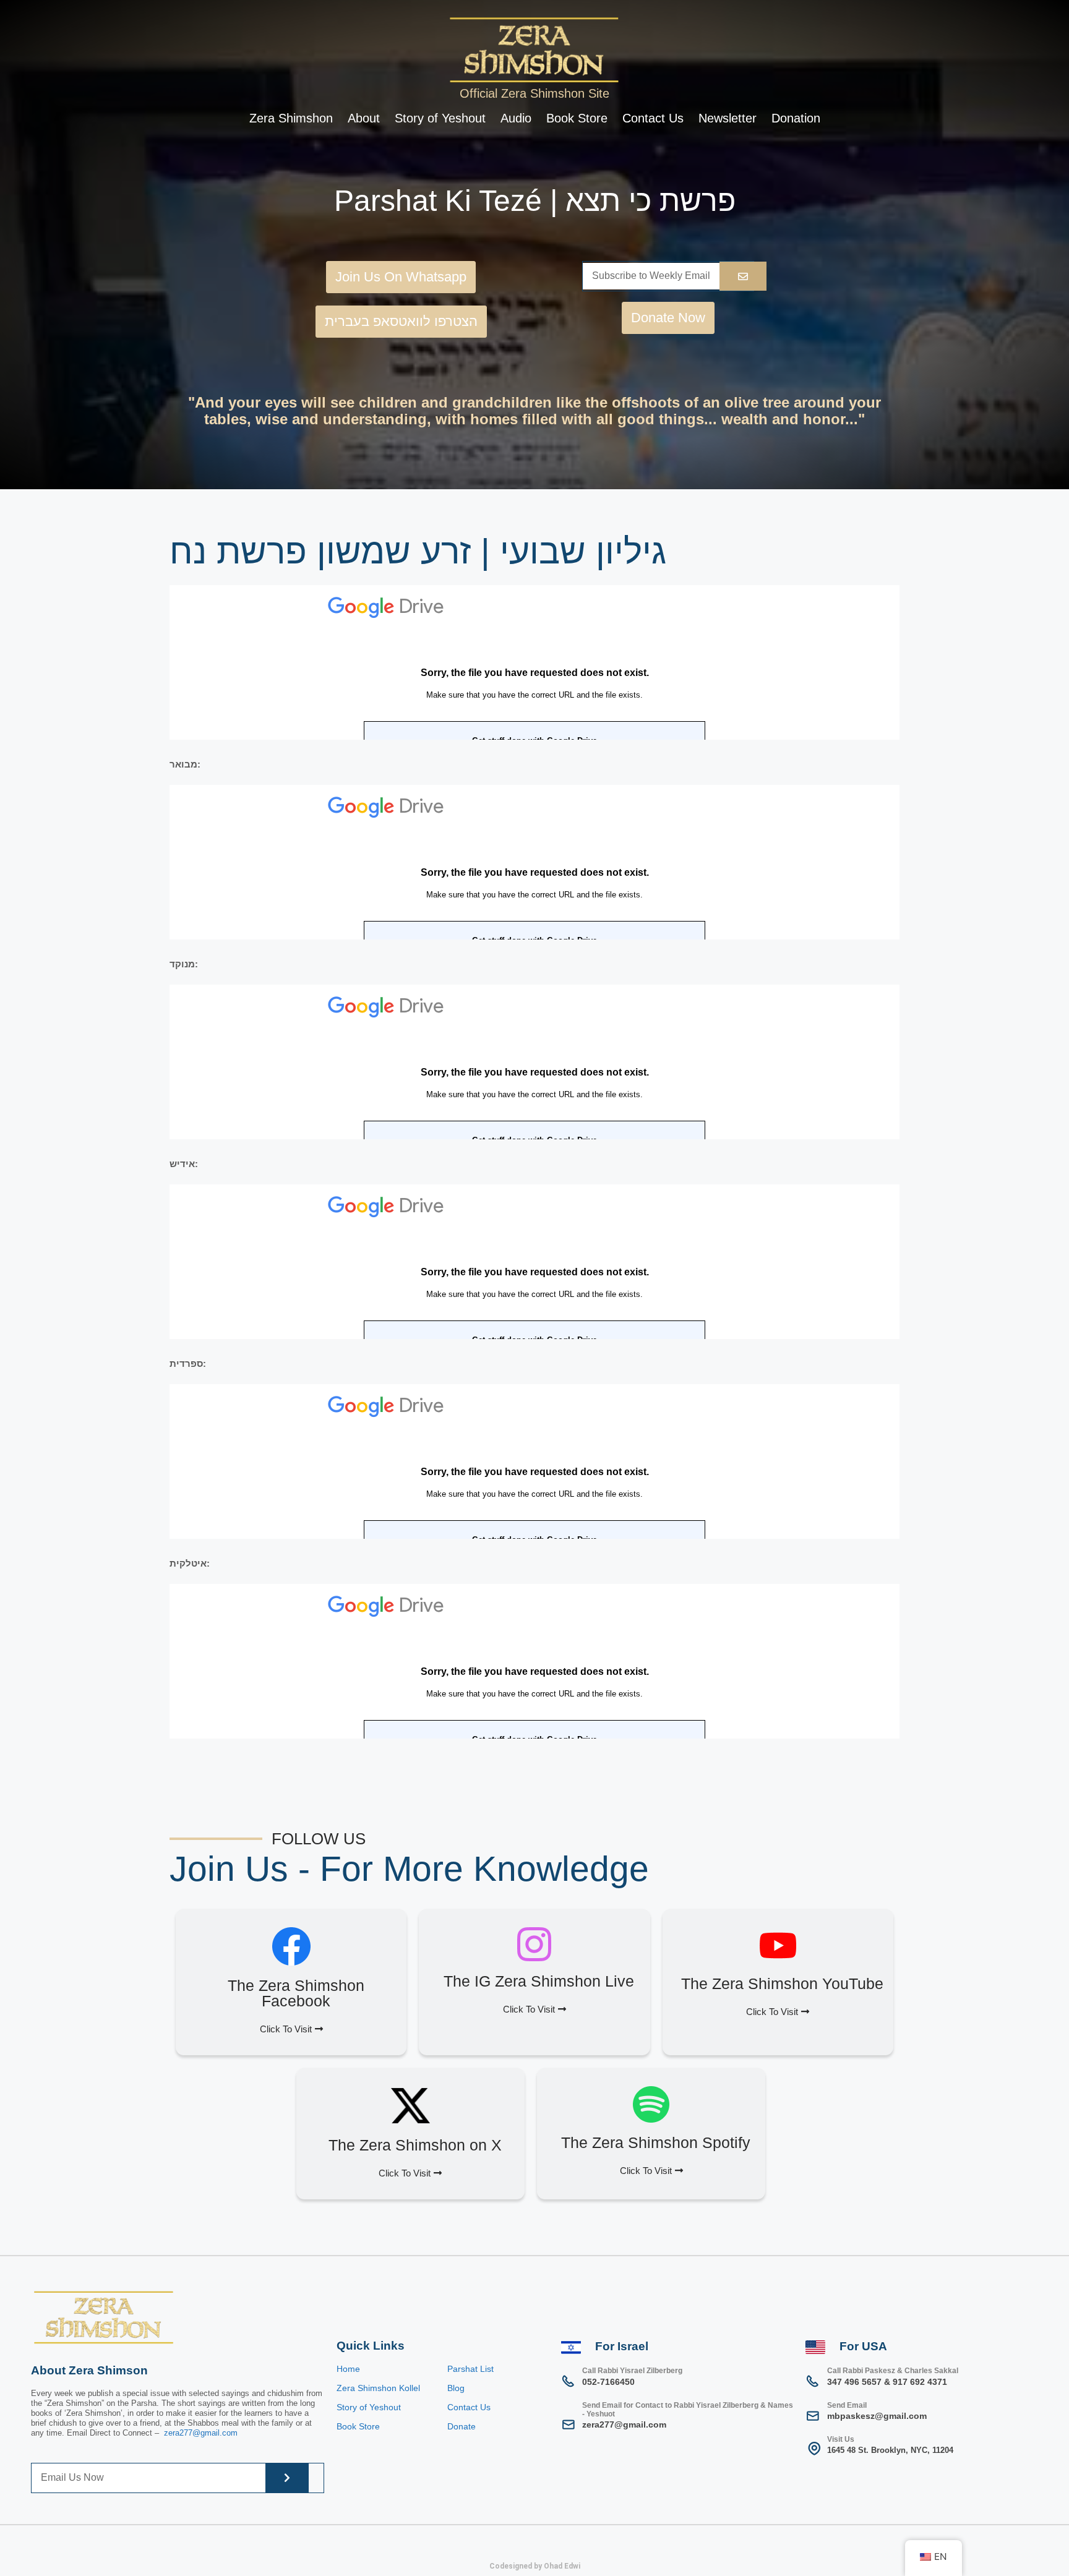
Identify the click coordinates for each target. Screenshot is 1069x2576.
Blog (456, 2388)
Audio (516, 118)
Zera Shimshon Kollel (378, 2388)
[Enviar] (743, 276)
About (364, 118)
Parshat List (470, 2369)
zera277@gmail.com (201, 2433)
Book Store (577, 118)
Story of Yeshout (440, 118)
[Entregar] (287, 2478)
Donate (462, 2426)
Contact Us (653, 118)
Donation (796, 118)
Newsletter (728, 118)
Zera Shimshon (291, 118)
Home (348, 2369)
